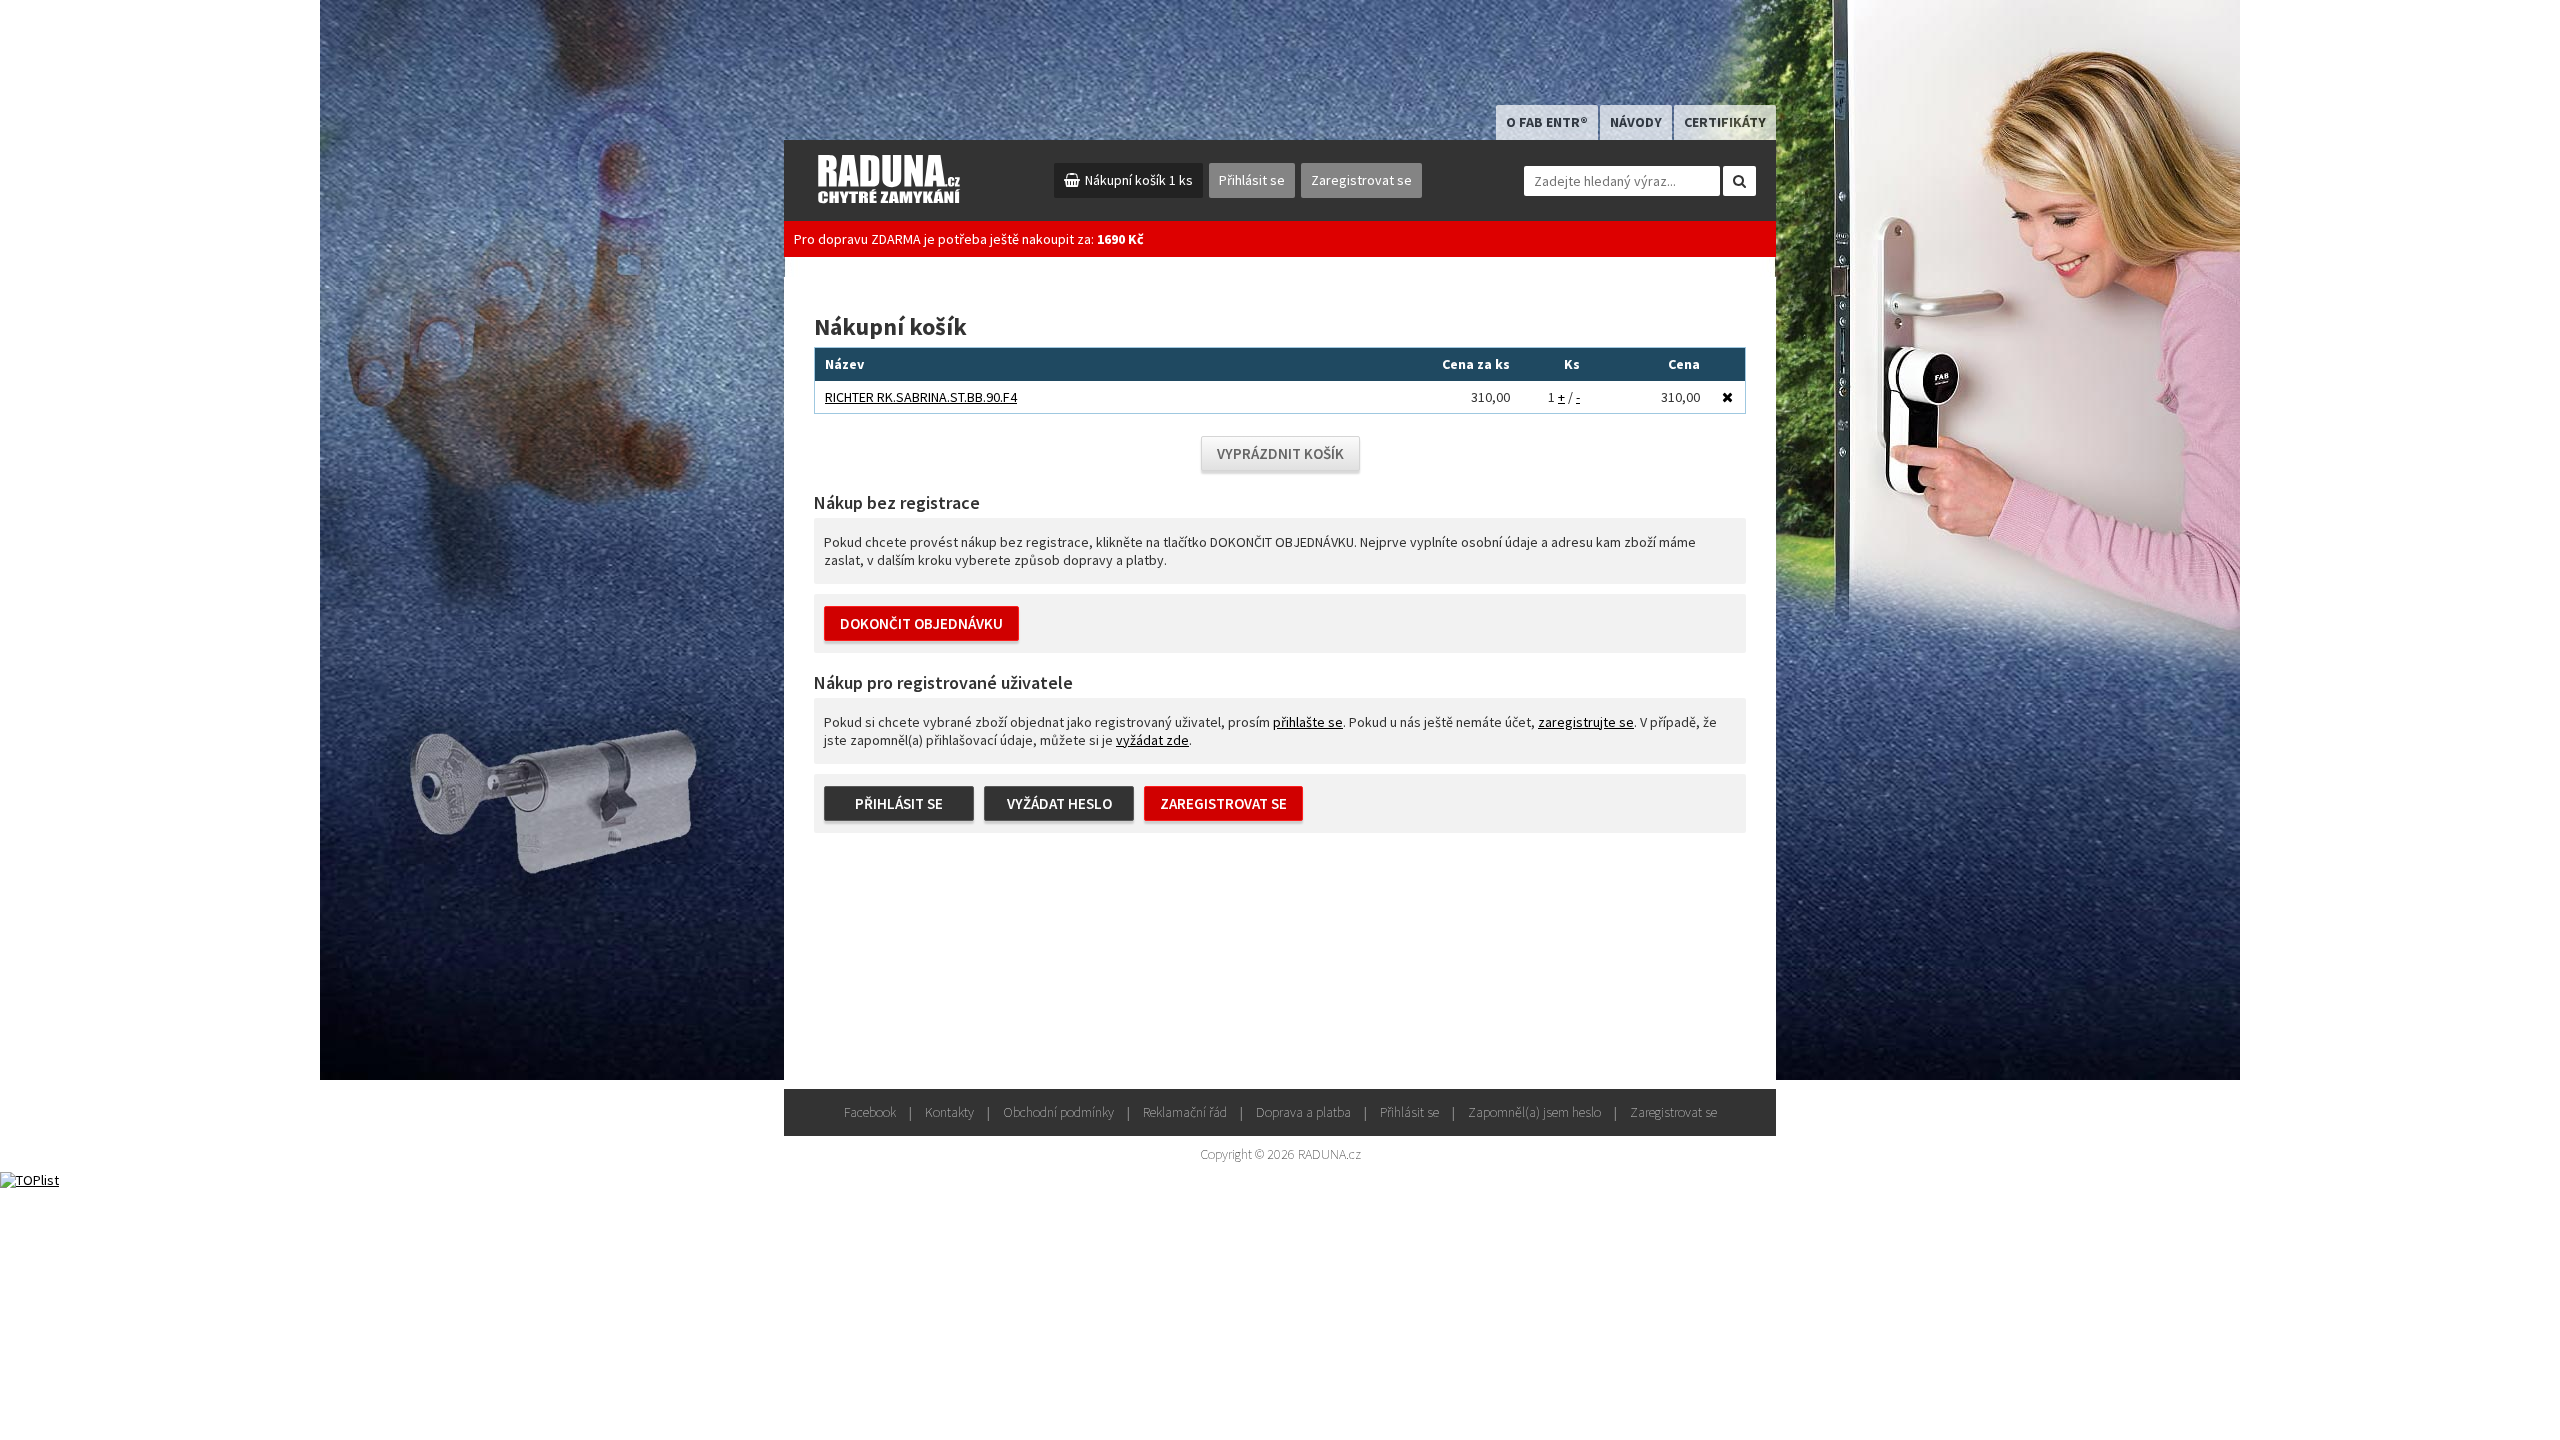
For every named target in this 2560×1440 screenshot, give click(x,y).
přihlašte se (1308, 722)
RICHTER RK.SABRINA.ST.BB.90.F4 (921, 397)
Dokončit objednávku (921, 623)
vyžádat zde (1152, 740)
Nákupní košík (1139, 180)
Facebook (870, 1112)
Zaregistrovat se (1361, 180)
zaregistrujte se (1586, 722)
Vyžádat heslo (1059, 803)
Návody (1636, 122)
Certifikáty (1725, 122)
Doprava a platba (1303, 1112)
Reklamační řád (1185, 1112)
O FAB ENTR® (1547, 122)
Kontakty (949, 1112)
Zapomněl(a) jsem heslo (1534, 1112)
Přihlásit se (1252, 180)
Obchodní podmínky (1058, 1112)
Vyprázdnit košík (1280, 453)
